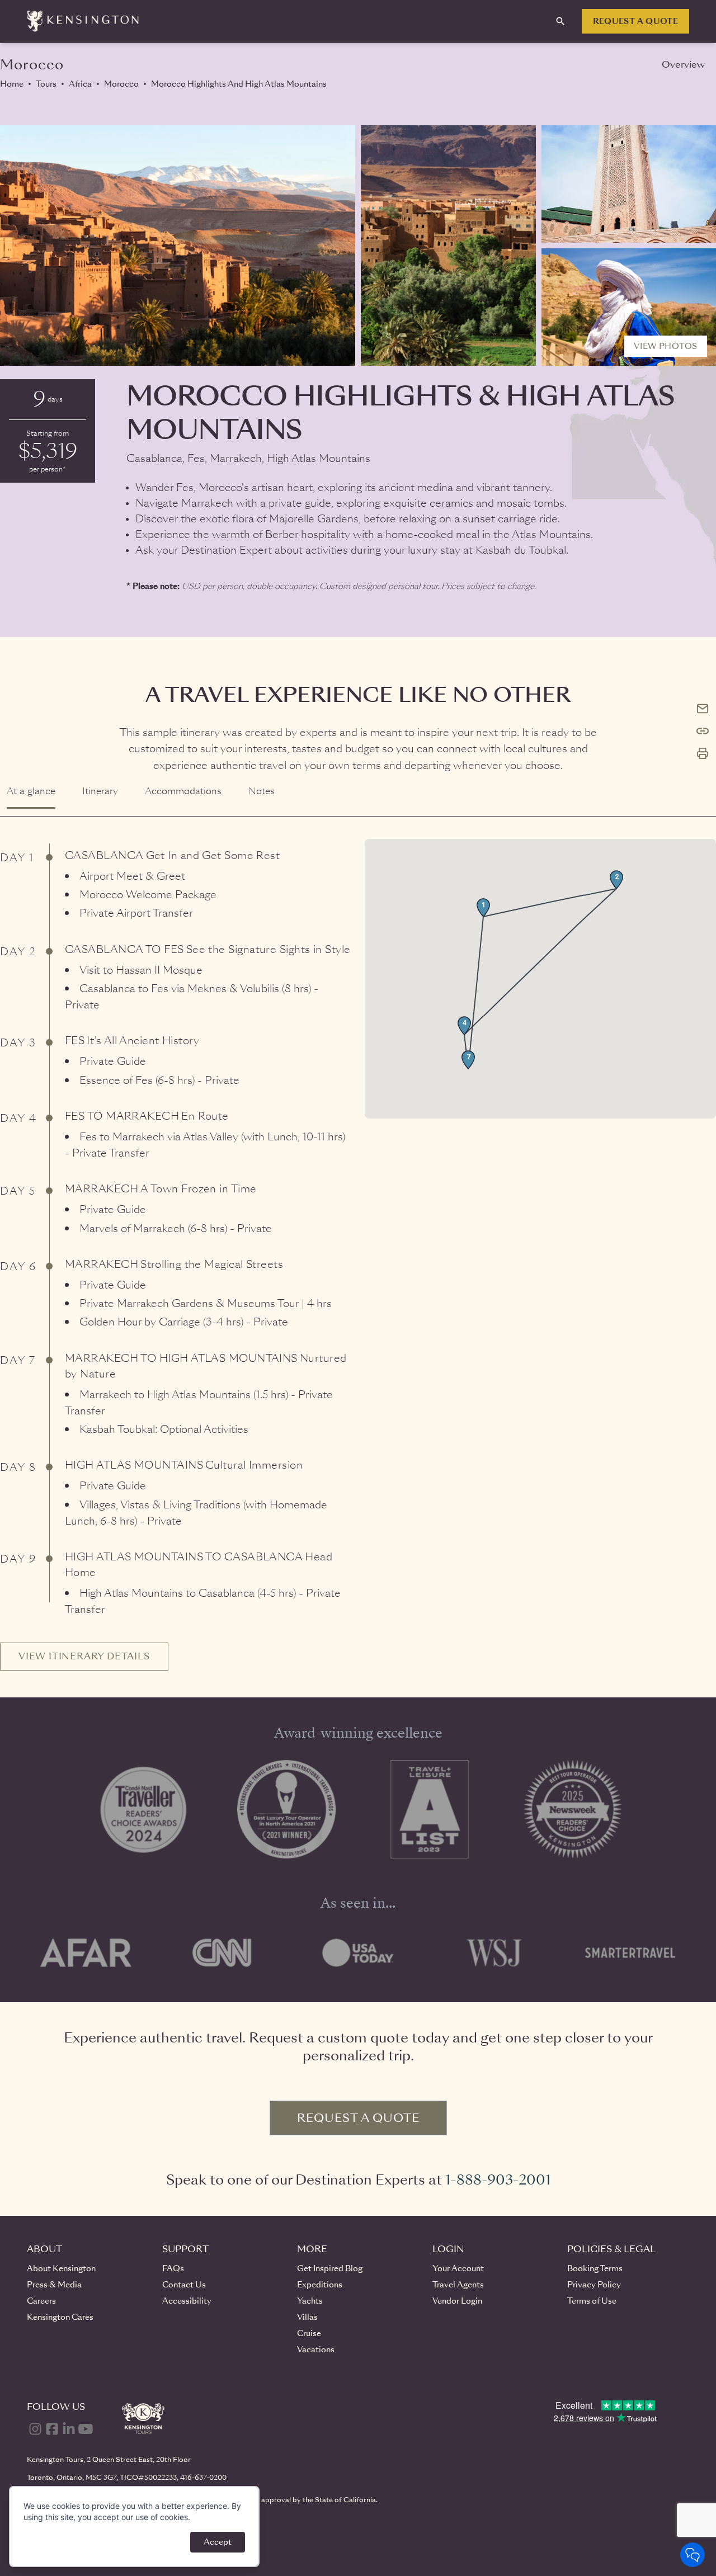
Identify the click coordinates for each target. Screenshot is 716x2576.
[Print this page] (703, 753)
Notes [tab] (262, 791)
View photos (666, 346)
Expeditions (320, 2285)
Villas (307, 2317)
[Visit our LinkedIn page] (69, 2429)
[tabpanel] (358, 1244)
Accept (218, 2542)
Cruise (309, 2333)
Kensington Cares (60, 2317)
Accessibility (187, 2301)
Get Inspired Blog (330, 2268)
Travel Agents (458, 2285)
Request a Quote (635, 21)
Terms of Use (592, 2301)
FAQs (173, 2268)
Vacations (316, 2349)
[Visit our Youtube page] (86, 2429)
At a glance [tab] (31, 791)
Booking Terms (595, 2268)
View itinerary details (84, 1656)
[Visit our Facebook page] (52, 2429)
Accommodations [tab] (183, 791)
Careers (41, 2301)
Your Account (458, 2268)
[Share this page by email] (703, 709)
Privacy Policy (594, 2285)
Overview (683, 65)
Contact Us (184, 2285)
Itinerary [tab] (100, 791)
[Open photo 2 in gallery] (448, 246)
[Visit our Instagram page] (35, 2429)
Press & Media (54, 2285)
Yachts (310, 2301)
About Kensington (61, 2268)
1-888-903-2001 (498, 2180)
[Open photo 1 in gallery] (178, 246)
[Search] (560, 21)
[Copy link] (703, 731)
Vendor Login (457, 2301)
